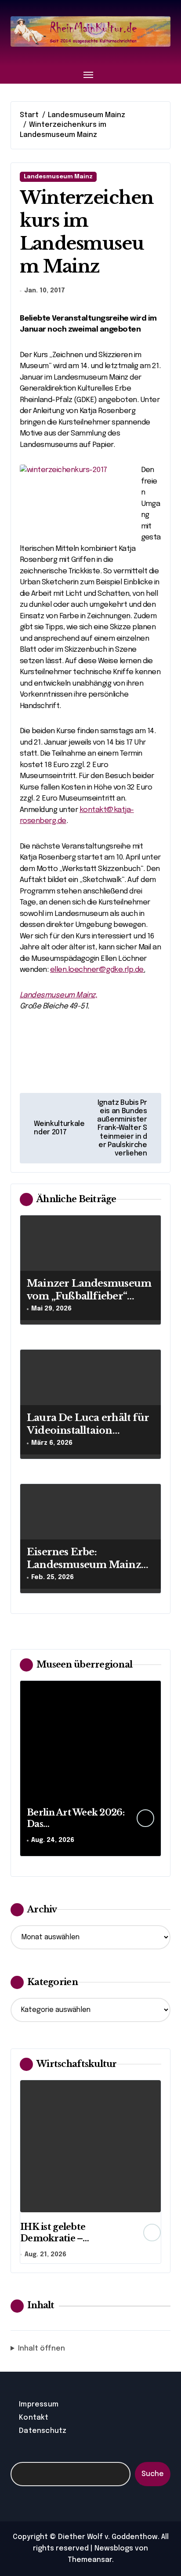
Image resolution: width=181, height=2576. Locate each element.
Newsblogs (114, 2548)
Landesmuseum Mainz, (58, 995)
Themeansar (90, 2560)
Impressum (39, 2404)
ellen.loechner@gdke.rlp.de (97, 970)
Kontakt (34, 2418)
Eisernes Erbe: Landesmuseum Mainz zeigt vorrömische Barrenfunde (84, 1571)
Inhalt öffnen (42, 2349)
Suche (153, 2474)
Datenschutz (43, 2431)
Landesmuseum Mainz (58, 177)
